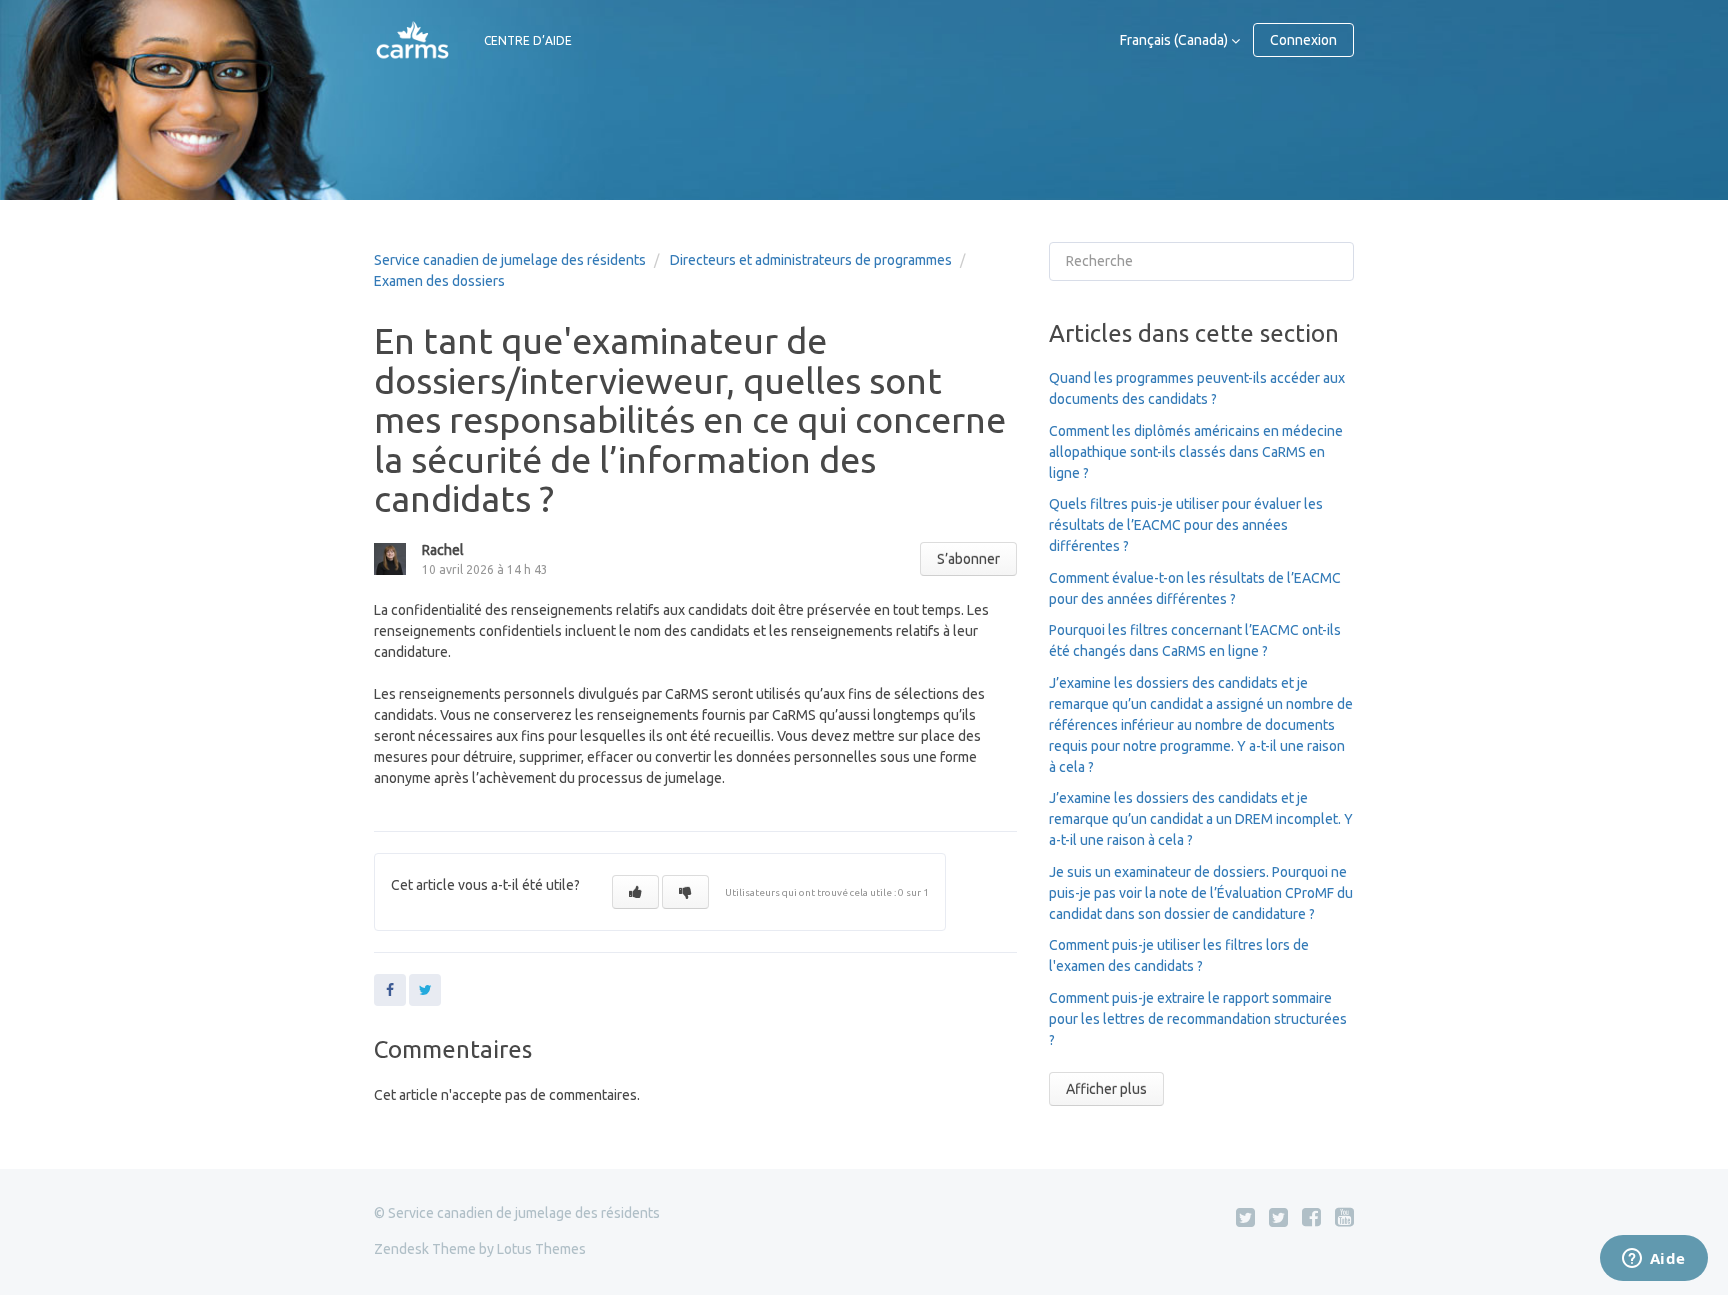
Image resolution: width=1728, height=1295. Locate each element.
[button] (635, 892)
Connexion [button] (1303, 40)
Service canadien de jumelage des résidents (510, 260)
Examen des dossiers (439, 281)
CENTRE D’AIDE (528, 40)
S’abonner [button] (968, 559)
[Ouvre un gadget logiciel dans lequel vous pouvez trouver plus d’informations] (1653, 1260)
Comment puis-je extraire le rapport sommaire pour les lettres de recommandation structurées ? (1198, 1019)
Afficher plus (1106, 1089)
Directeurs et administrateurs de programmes (811, 260)
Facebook (390, 990)
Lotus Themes (541, 1249)
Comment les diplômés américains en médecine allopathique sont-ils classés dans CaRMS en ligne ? (1196, 452)
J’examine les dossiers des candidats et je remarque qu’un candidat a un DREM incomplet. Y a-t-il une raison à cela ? (1201, 819)
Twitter (425, 990)
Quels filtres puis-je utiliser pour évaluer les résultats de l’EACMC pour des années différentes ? (1186, 525)
